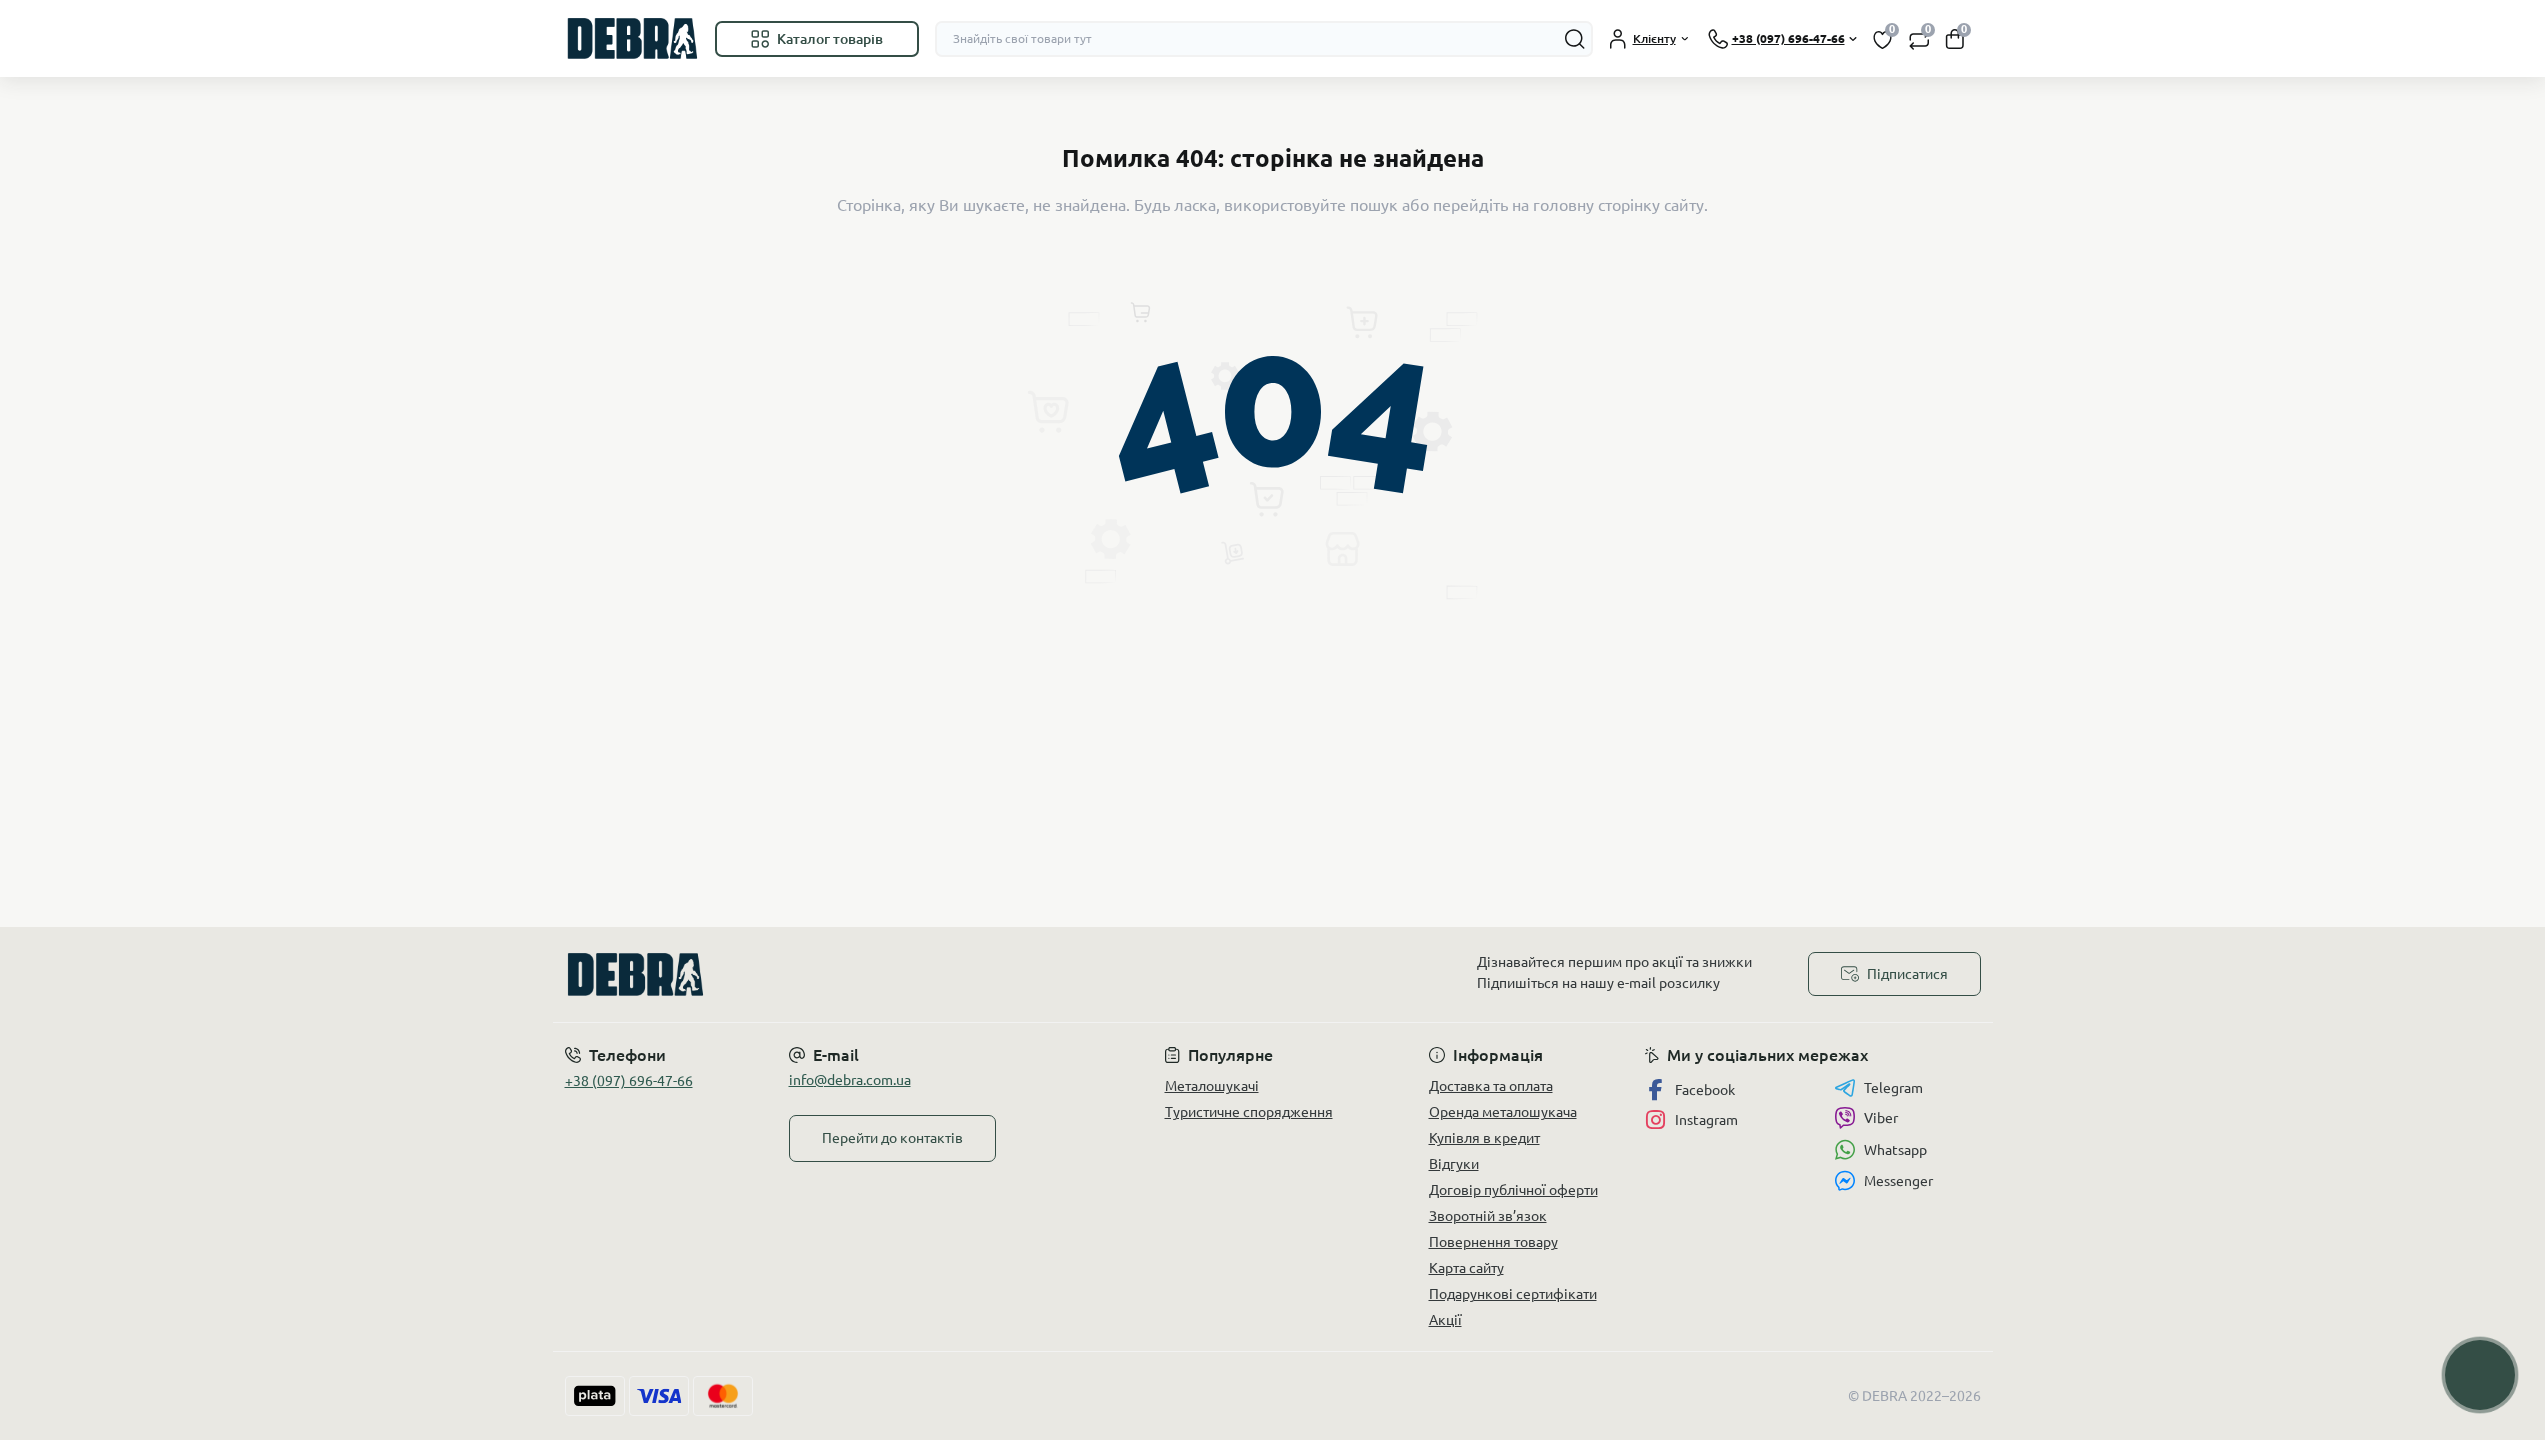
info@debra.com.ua (850, 1080)
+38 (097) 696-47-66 (629, 1081)
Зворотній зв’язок (1488, 1216)
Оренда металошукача (1503, 1112)
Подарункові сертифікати (1513, 1294)
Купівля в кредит (1484, 1138)
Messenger (1898, 1181)
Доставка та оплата (1491, 1086)
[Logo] (632, 38)
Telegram (1893, 1088)
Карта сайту (1466, 1268)
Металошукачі (1212, 1086)
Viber (1881, 1118)
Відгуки (1454, 1164)
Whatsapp (1895, 1150)
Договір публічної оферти (1513, 1190)
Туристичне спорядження (1249, 1112)
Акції (1445, 1320)
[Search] (1575, 39)
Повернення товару (1493, 1242)
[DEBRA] (913, 974)
